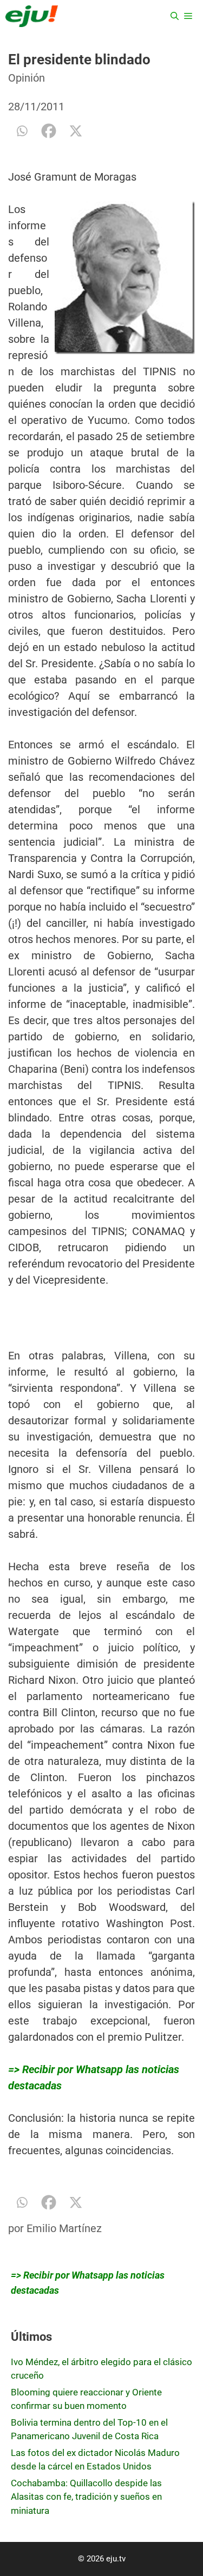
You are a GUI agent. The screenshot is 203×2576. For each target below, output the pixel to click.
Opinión (27, 78)
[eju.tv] (32, 16)
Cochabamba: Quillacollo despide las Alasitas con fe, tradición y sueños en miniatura (86, 2497)
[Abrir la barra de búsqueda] (175, 16)
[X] (76, 131)
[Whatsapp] (22, 131)
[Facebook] (49, 131)
